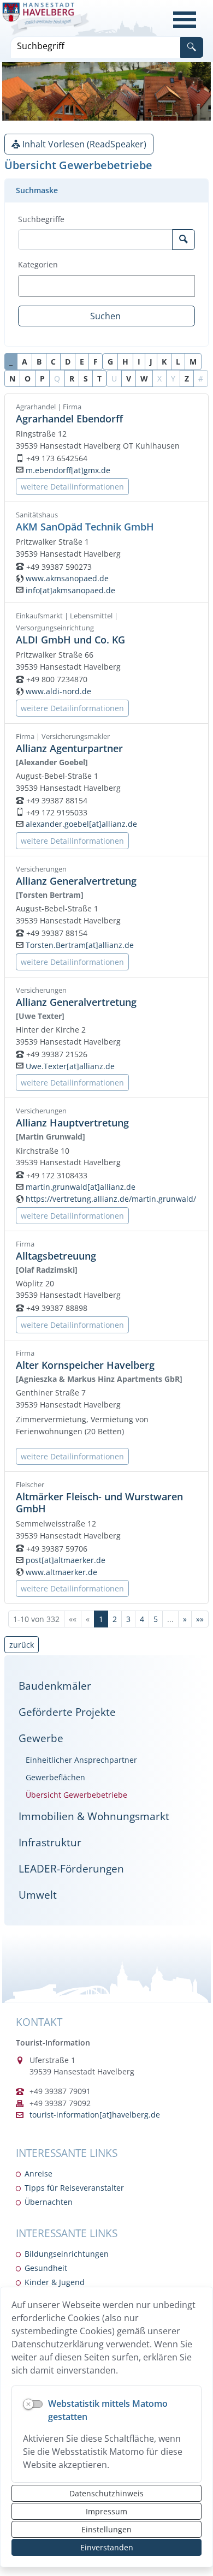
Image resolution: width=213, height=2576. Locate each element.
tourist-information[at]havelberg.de (95, 2115)
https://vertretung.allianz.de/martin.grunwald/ (111, 1199)
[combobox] (106, 286)
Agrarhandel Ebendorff (69, 418)
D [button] (68, 362)
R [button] (72, 378)
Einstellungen (106, 2529)
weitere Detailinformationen (72, 487)
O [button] (28, 378)
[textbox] (40, 286)
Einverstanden (107, 2547)
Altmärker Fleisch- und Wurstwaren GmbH (99, 1502)
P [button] (42, 378)
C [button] (53, 362)
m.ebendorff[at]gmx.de (68, 470)
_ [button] (11, 362)
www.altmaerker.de (61, 1572)
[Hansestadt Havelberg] (46, 19)
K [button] (164, 362)
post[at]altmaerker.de (66, 1560)
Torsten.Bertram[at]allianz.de (80, 945)
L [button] (178, 362)
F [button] (96, 362)
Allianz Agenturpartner (69, 748)
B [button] (39, 362)
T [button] (99, 378)
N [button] (12, 378)
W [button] (144, 378)
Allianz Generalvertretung (76, 881)
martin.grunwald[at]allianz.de (81, 1187)
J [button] (151, 362)
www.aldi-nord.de (58, 691)
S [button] (86, 378)
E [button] (82, 362)
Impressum (106, 2511)
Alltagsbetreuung (56, 1256)
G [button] (110, 362)
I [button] (139, 362)
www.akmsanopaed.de (67, 578)
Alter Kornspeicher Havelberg (85, 1365)
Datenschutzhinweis (106, 2493)
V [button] (129, 378)
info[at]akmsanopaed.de (70, 590)
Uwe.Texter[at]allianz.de (70, 1066)
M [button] (193, 362)
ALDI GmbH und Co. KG (70, 639)
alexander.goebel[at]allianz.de (81, 824)
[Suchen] (192, 47)
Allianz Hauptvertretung (72, 1122)
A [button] (25, 362)
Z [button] (187, 378)
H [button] (125, 362)
